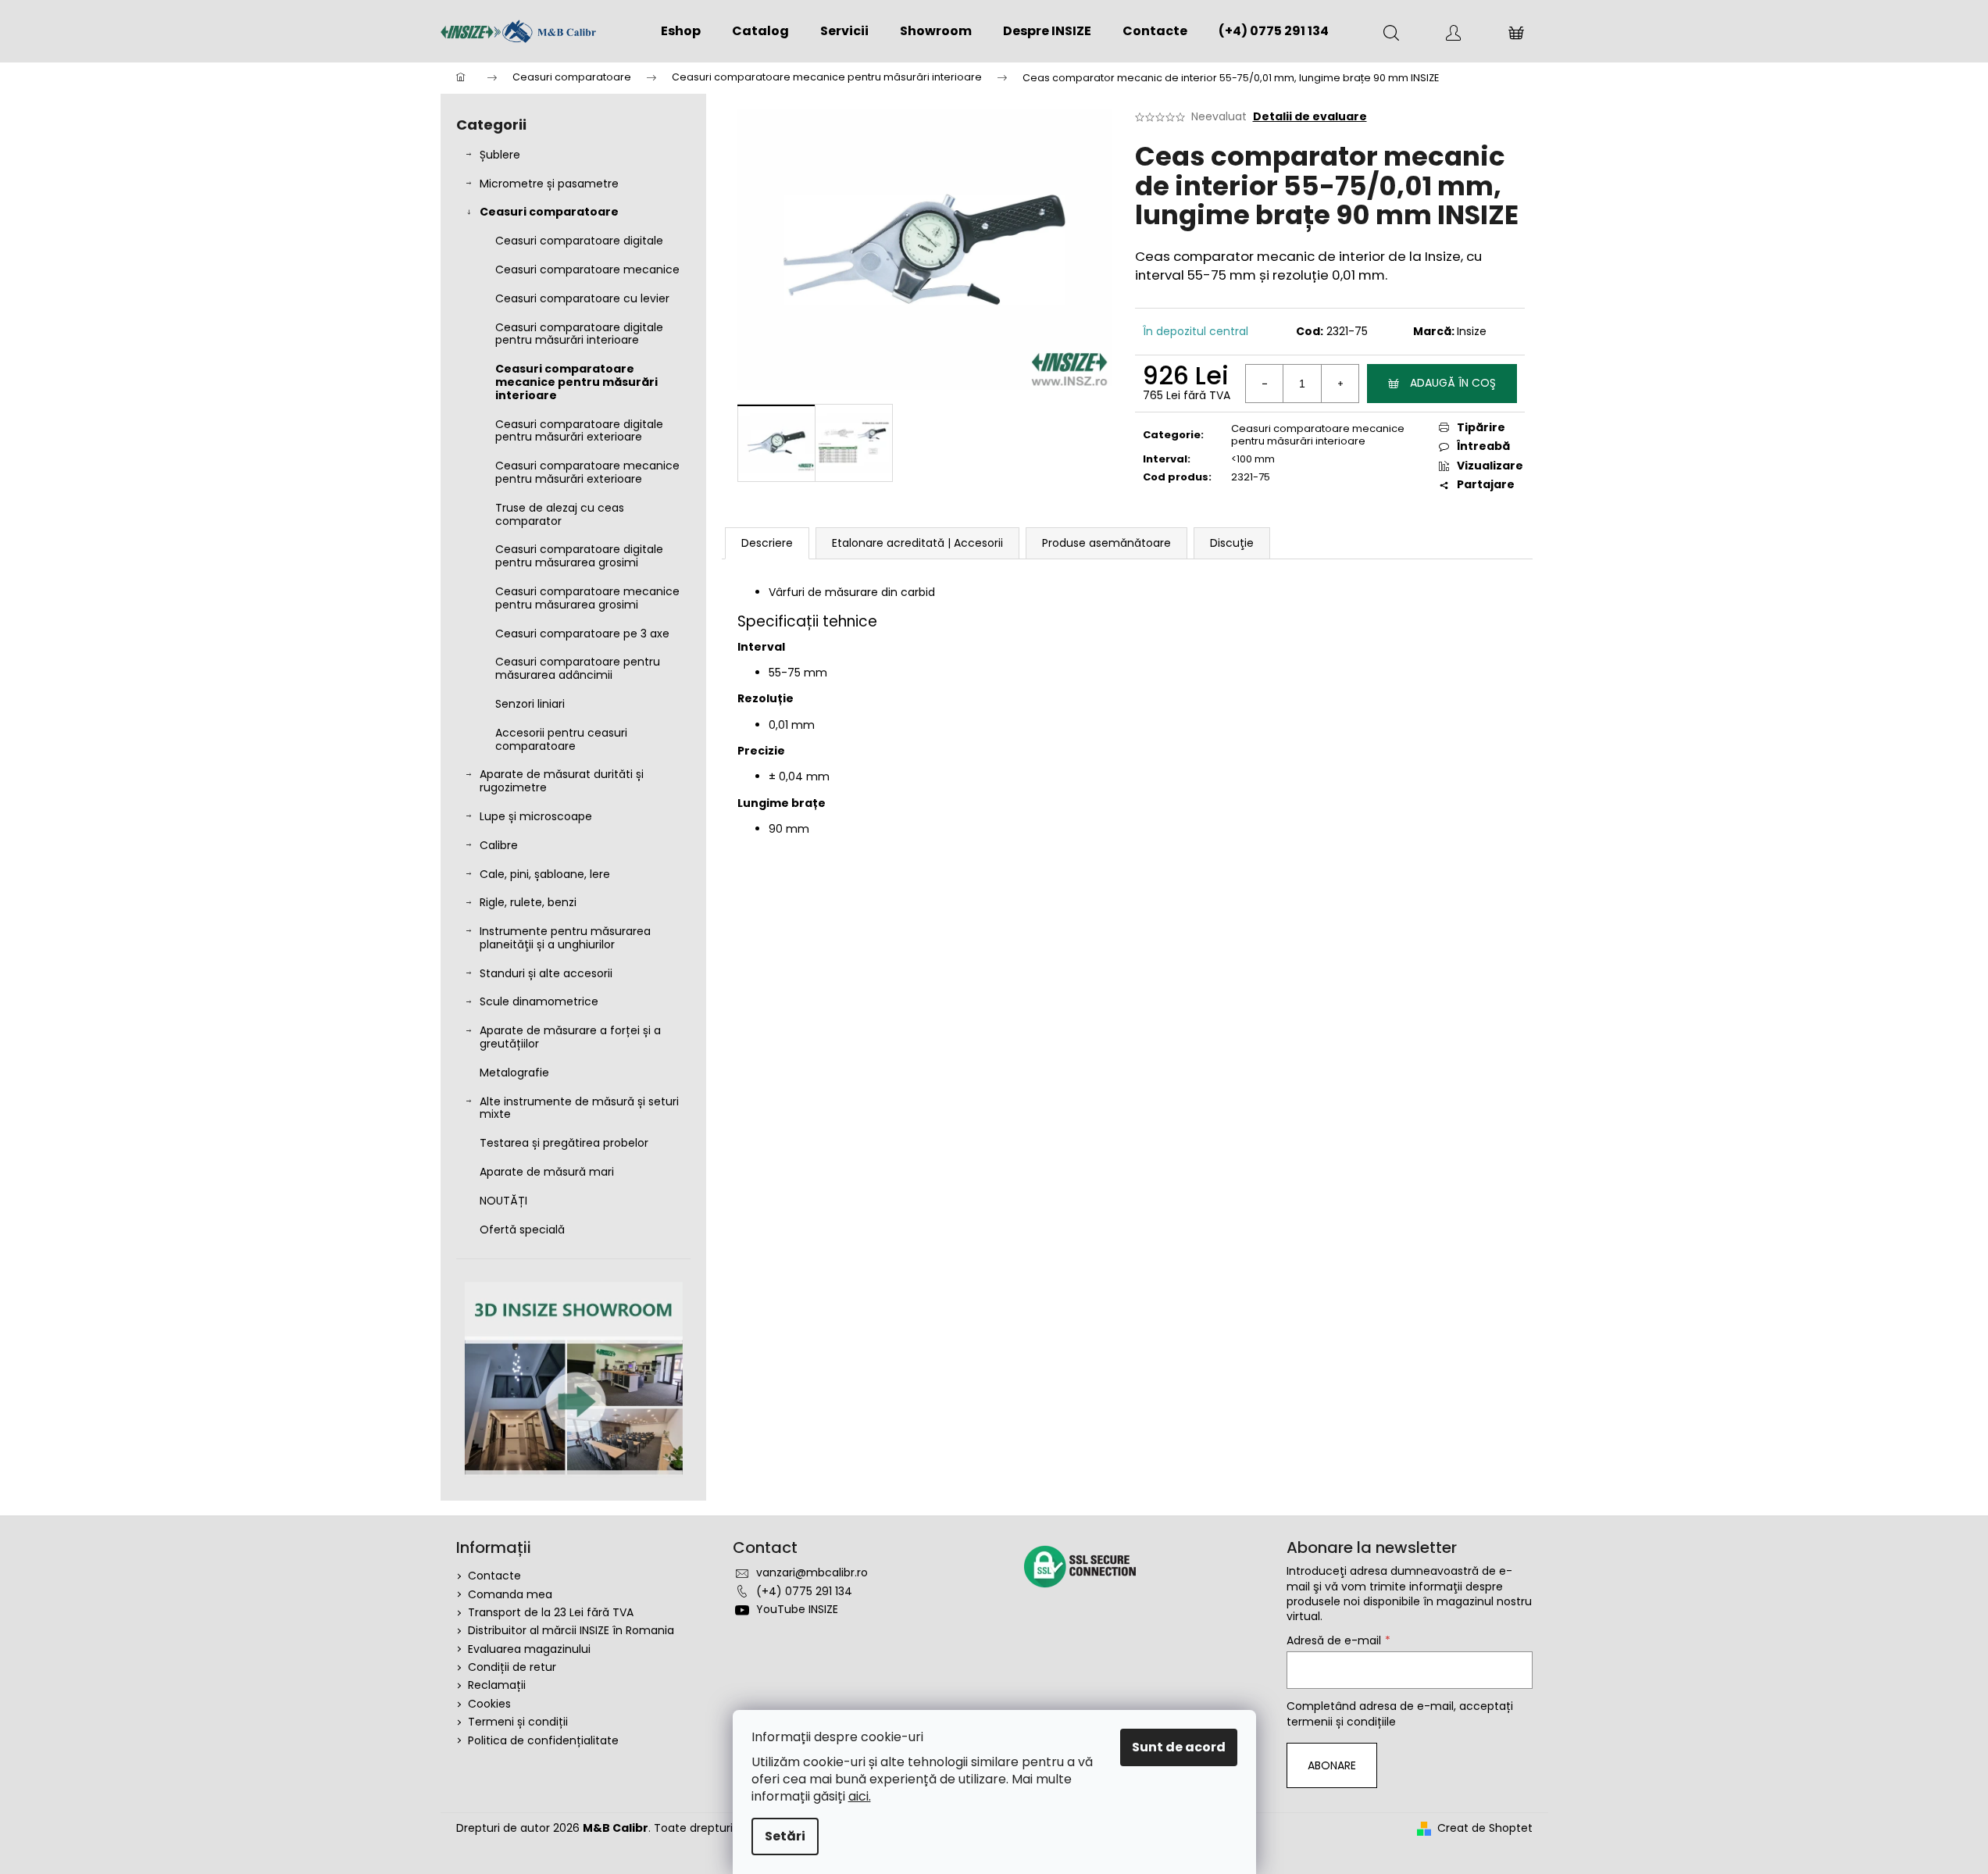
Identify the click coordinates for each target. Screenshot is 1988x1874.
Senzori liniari (530, 704)
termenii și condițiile (1341, 1722)
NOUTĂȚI (503, 1201)
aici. (860, 1796)
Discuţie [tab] (1232, 543)
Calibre (499, 845)
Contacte (494, 1576)
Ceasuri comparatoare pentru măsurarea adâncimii (578, 668)
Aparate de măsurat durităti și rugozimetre (562, 781)
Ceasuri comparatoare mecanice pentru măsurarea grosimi (587, 598)
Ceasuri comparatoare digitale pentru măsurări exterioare (579, 431)
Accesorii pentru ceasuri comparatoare (561, 739)
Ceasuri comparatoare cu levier (582, 298)
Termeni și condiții (518, 1722)
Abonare (1332, 1765)
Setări (785, 1836)
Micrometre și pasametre (549, 184)
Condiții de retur (512, 1667)
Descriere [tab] (767, 543)
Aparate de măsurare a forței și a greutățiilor (570, 1037)
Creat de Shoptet (1485, 1828)
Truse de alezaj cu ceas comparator (560, 514)
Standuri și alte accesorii (546, 973)
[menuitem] (681, 31)
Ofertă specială (522, 1230)
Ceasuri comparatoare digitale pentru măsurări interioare (579, 334)
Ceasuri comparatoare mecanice (587, 269)
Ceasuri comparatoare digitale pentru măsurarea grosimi (579, 556)
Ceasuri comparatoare (549, 212)
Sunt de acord (1179, 1747)
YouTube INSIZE (797, 1609)
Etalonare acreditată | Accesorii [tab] (917, 543)
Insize (1472, 331)
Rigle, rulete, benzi (528, 902)
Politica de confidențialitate (543, 1740)
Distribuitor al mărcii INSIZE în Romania (571, 1630)
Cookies (489, 1704)
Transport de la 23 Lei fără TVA (551, 1612)
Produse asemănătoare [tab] (1106, 543)
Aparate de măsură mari (547, 1172)
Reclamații (497, 1685)
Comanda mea (510, 1594)
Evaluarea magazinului (529, 1649)
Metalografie (514, 1073)
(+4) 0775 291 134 (804, 1591)
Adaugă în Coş (1453, 383)
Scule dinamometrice (539, 1001)
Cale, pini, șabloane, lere (545, 874)
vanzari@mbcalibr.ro (812, 1572)
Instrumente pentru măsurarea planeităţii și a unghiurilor (565, 938)
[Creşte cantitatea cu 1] (1340, 384)
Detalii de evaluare (1310, 117)
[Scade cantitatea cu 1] (1265, 384)
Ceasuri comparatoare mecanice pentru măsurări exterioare (587, 472)
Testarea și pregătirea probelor (564, 1143)
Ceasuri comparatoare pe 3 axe (582, 634)
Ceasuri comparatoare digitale (579, 241)
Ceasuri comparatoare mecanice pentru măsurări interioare (576, 382)
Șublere (500, 155)
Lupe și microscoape (536, 816)
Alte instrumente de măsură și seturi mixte (579, 1108)
